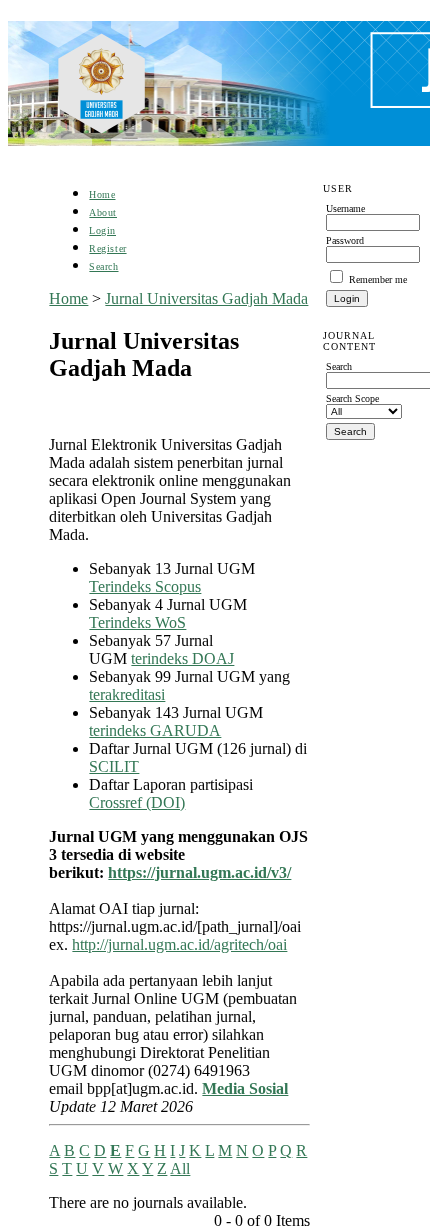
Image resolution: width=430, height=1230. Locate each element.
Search (103, 266)
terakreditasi (127, 694)
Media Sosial (245, 1088)
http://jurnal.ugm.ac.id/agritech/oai (179, 944)
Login (102, 230)
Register (107, 248)
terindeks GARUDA (155, 730)
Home (102, 194)
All (180, 1168)
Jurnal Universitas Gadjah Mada (206, 298)
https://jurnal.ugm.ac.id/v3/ (199, 872)
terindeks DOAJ (182, 658)
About (103, 212)
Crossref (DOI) (137, 802)
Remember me (378, 279)
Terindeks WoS (137, 622)
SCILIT (114, 766)
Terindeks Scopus (145, 586)
